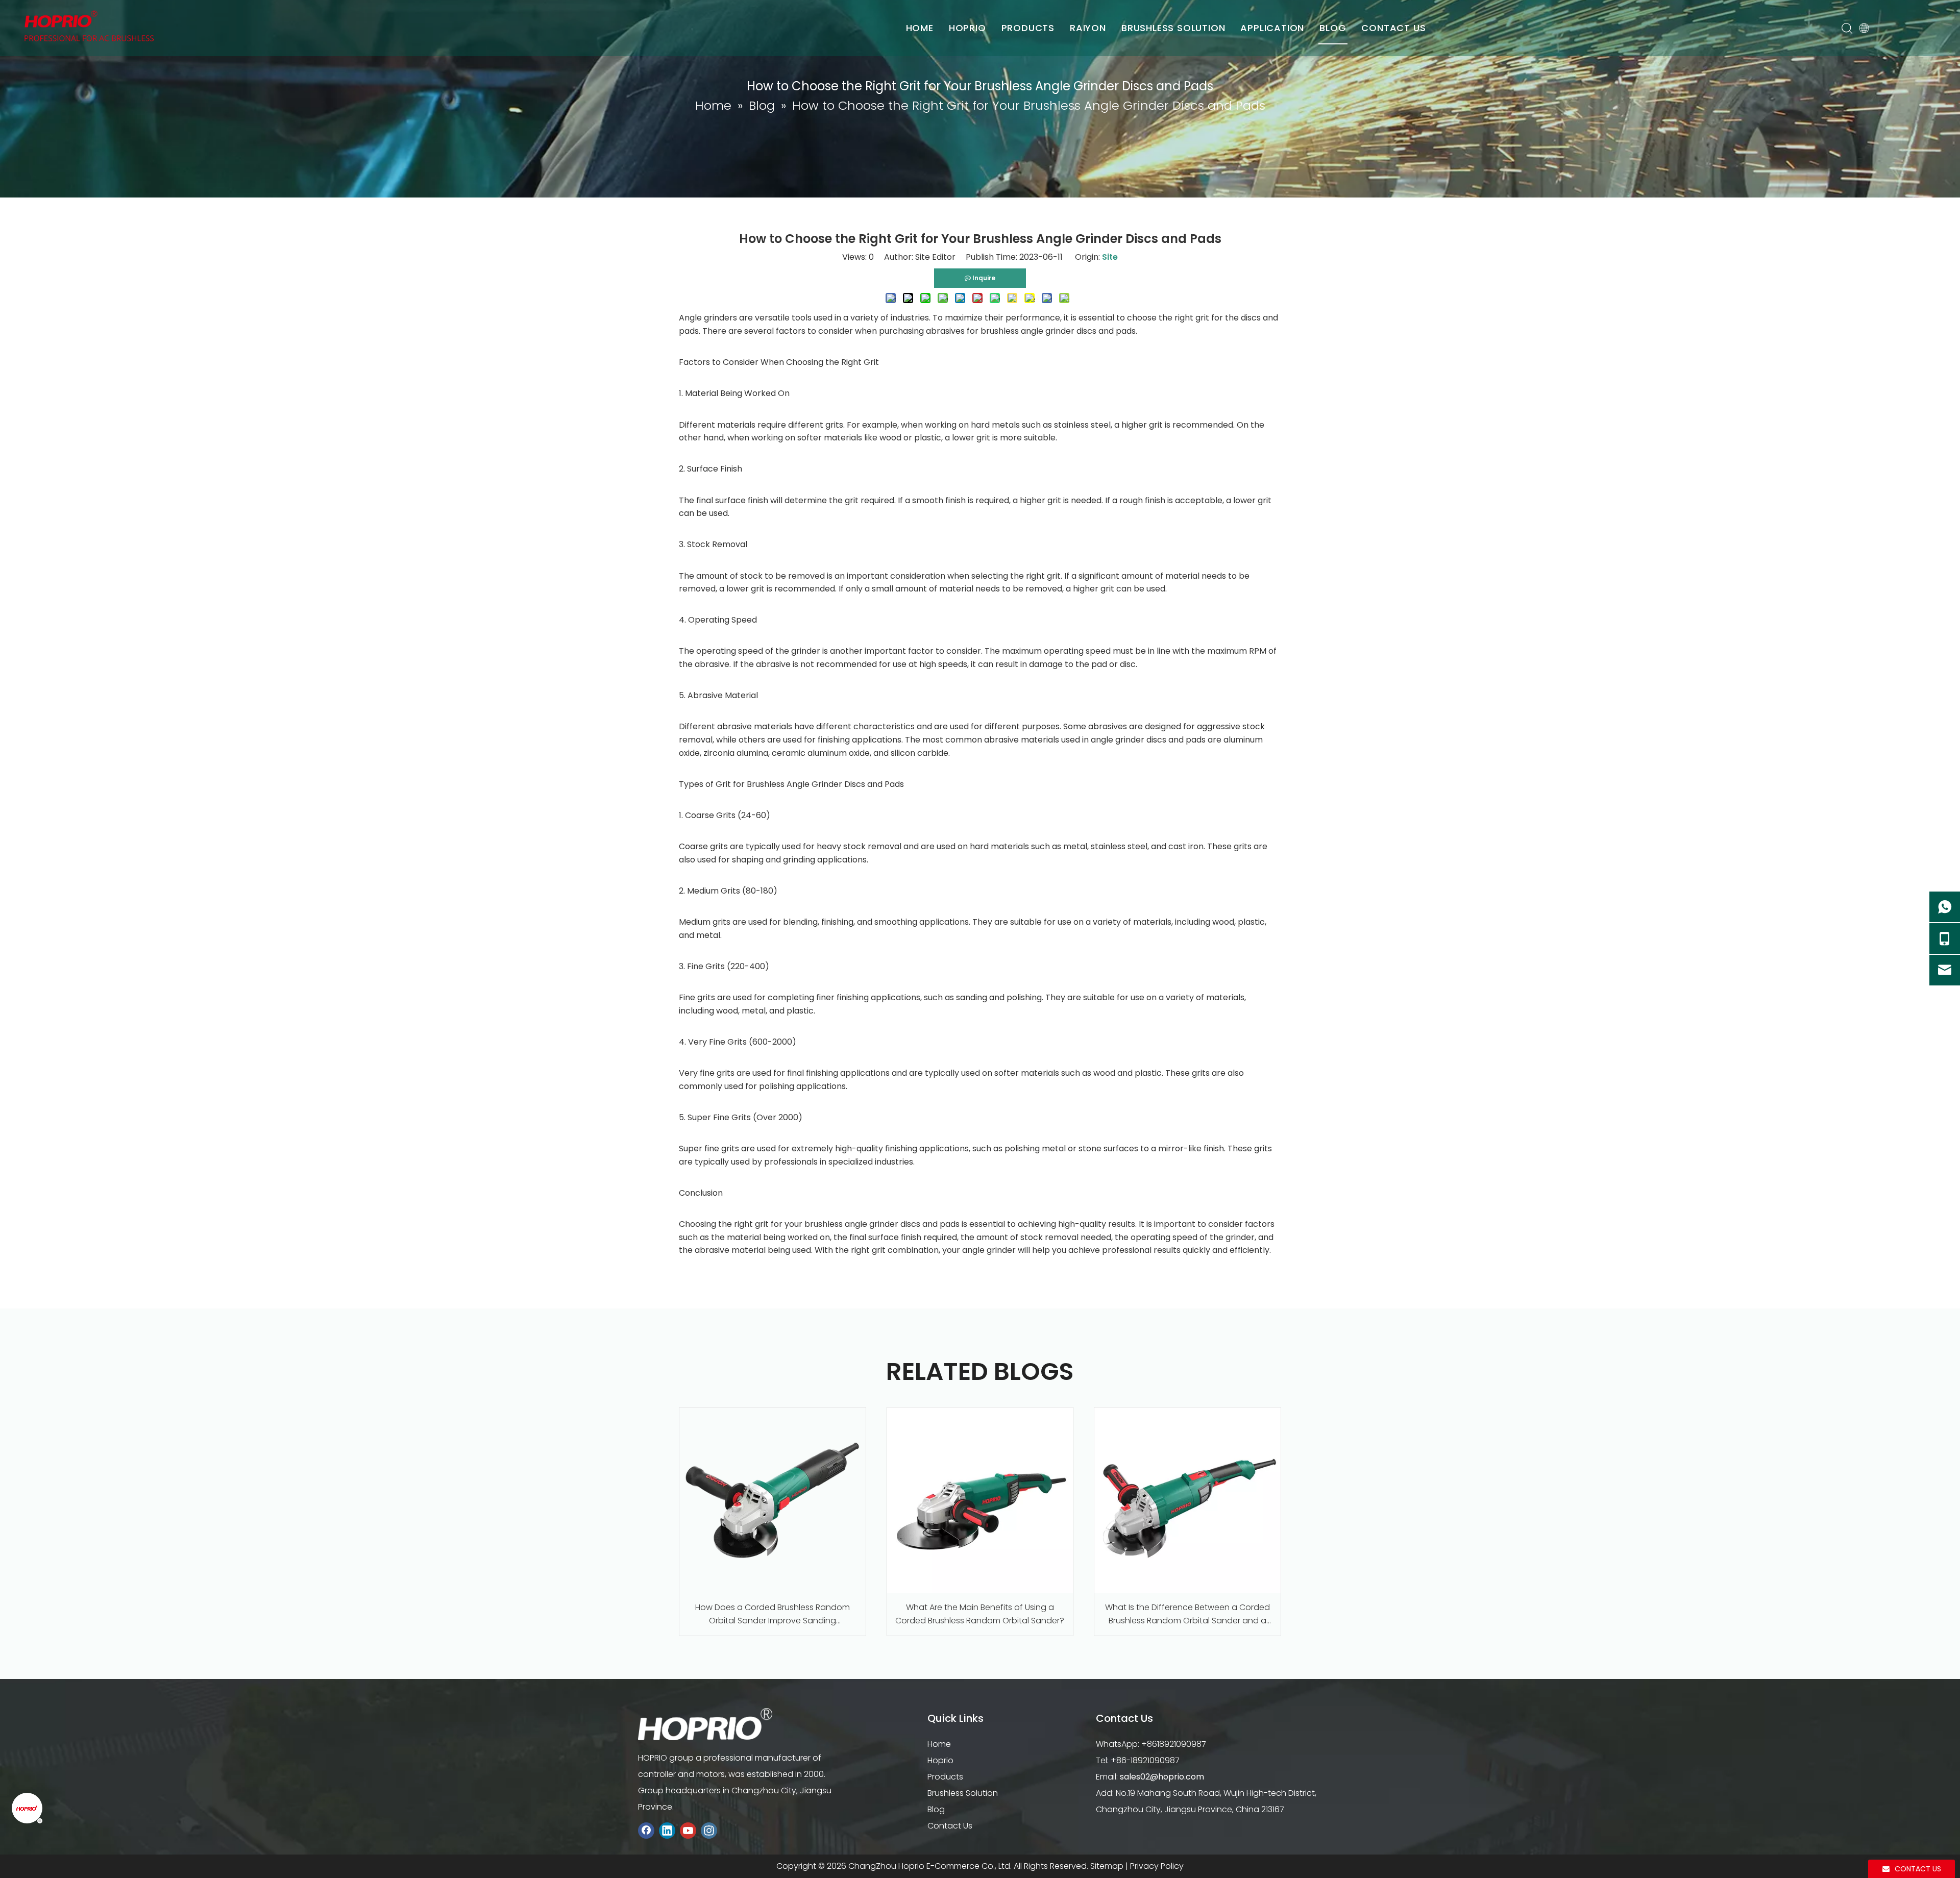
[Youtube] (688, 1831)
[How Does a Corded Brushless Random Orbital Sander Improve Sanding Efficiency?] (773, 1501)
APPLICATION (1272, 28)
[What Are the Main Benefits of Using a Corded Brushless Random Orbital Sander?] (980, 1501)
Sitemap (1107, 1866)
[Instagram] (709, 1831)
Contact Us (950, 1826)
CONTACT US (1393, 28)
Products (945, 1777)
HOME (920, 28)
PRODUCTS (1028, 28)
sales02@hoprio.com (1162, 1777)
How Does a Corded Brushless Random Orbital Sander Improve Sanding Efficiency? (773, 1614)
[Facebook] (646, 1831)
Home (939, 1744)
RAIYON (1088, 28)
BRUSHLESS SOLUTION (1173, 28)
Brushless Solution (963, 1793)
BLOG (1333, 28)
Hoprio (940, 1760)
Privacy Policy (1157, 1866)
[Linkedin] (667, 1831)
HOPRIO (967, 28)
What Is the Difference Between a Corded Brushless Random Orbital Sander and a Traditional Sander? (1187, 1614)
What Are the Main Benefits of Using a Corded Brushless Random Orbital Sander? (980, 1614)
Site (1110, 257)
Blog (936, 1809)
